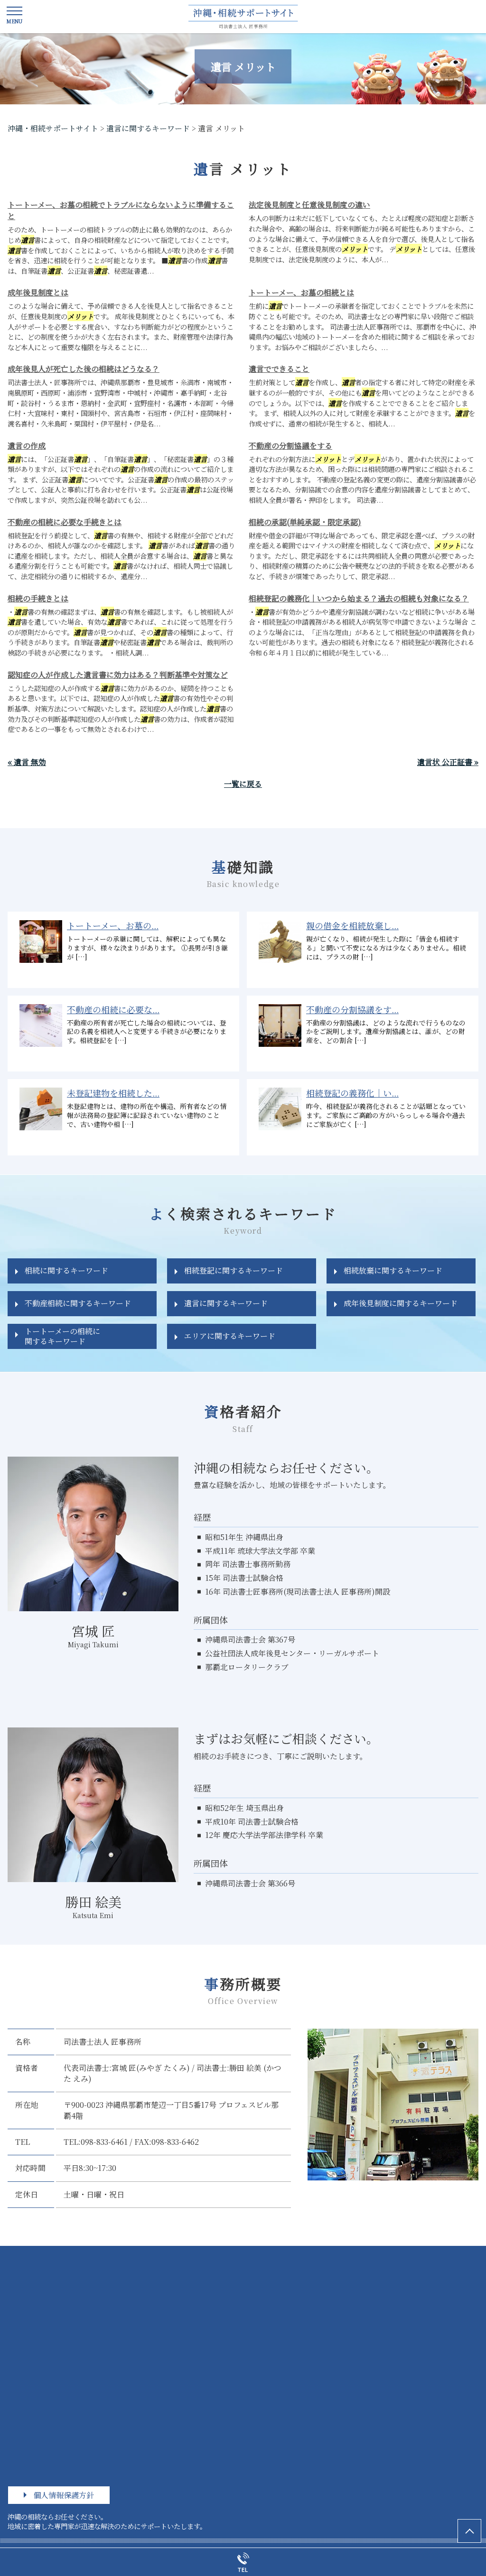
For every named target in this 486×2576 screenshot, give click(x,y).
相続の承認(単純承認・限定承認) (305, 522)
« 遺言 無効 (27, 762)
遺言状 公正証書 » (448, 762)
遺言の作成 (27, 446)
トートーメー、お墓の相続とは (301, 292)
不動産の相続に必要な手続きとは (65, 522)
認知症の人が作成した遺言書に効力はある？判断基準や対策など (118, 675)
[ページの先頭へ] (469, 2531)
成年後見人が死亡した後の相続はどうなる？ (84, 369)
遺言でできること (279, 369)
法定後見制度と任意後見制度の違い (309, 205)
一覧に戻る (243, 784)
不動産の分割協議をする (290, 446)
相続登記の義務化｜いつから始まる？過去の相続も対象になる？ (359, 598)
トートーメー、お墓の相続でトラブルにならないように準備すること (121, 210)
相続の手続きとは (38, 598)
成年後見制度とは (38, 292)
